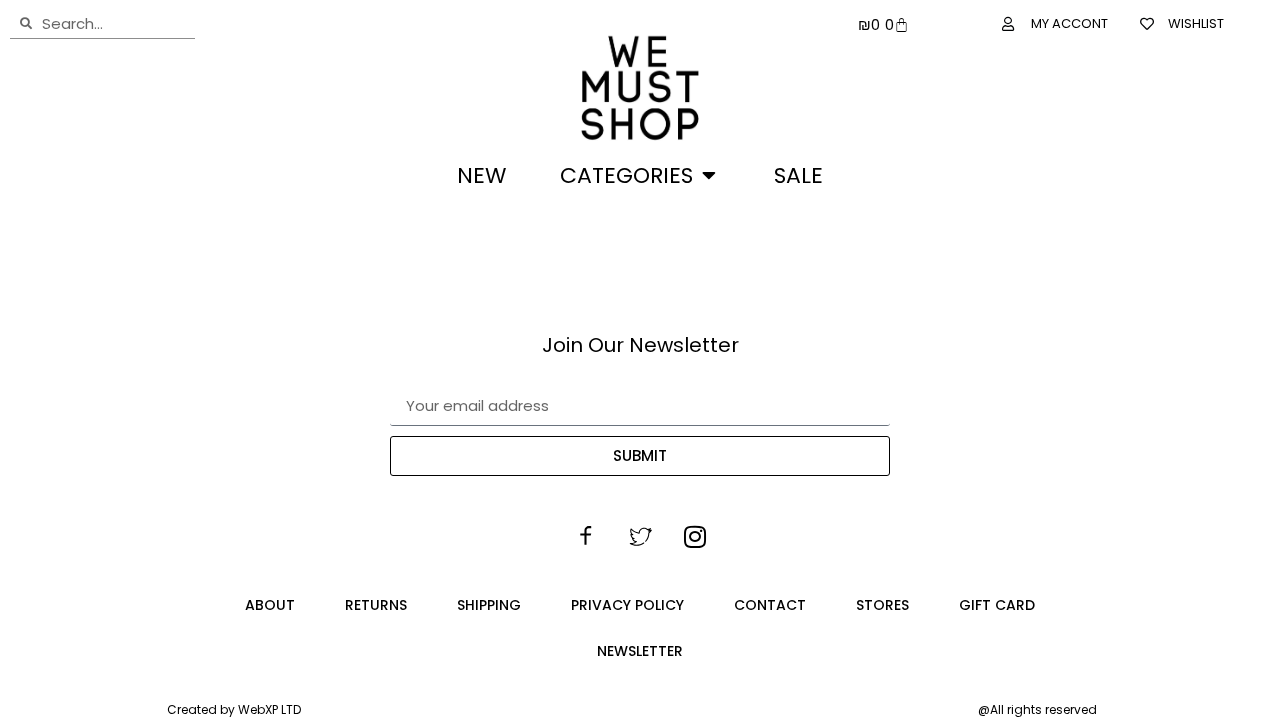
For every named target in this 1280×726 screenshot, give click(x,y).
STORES (882, 605)
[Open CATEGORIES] (709, 175)
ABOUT (270, 605)
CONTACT (770, 605)
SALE (798, 175)
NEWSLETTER (640, 651)
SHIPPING (489, 605)
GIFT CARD (997, 605)
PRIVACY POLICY (627, 605)
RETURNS (376, 605)
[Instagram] (695, 536)
